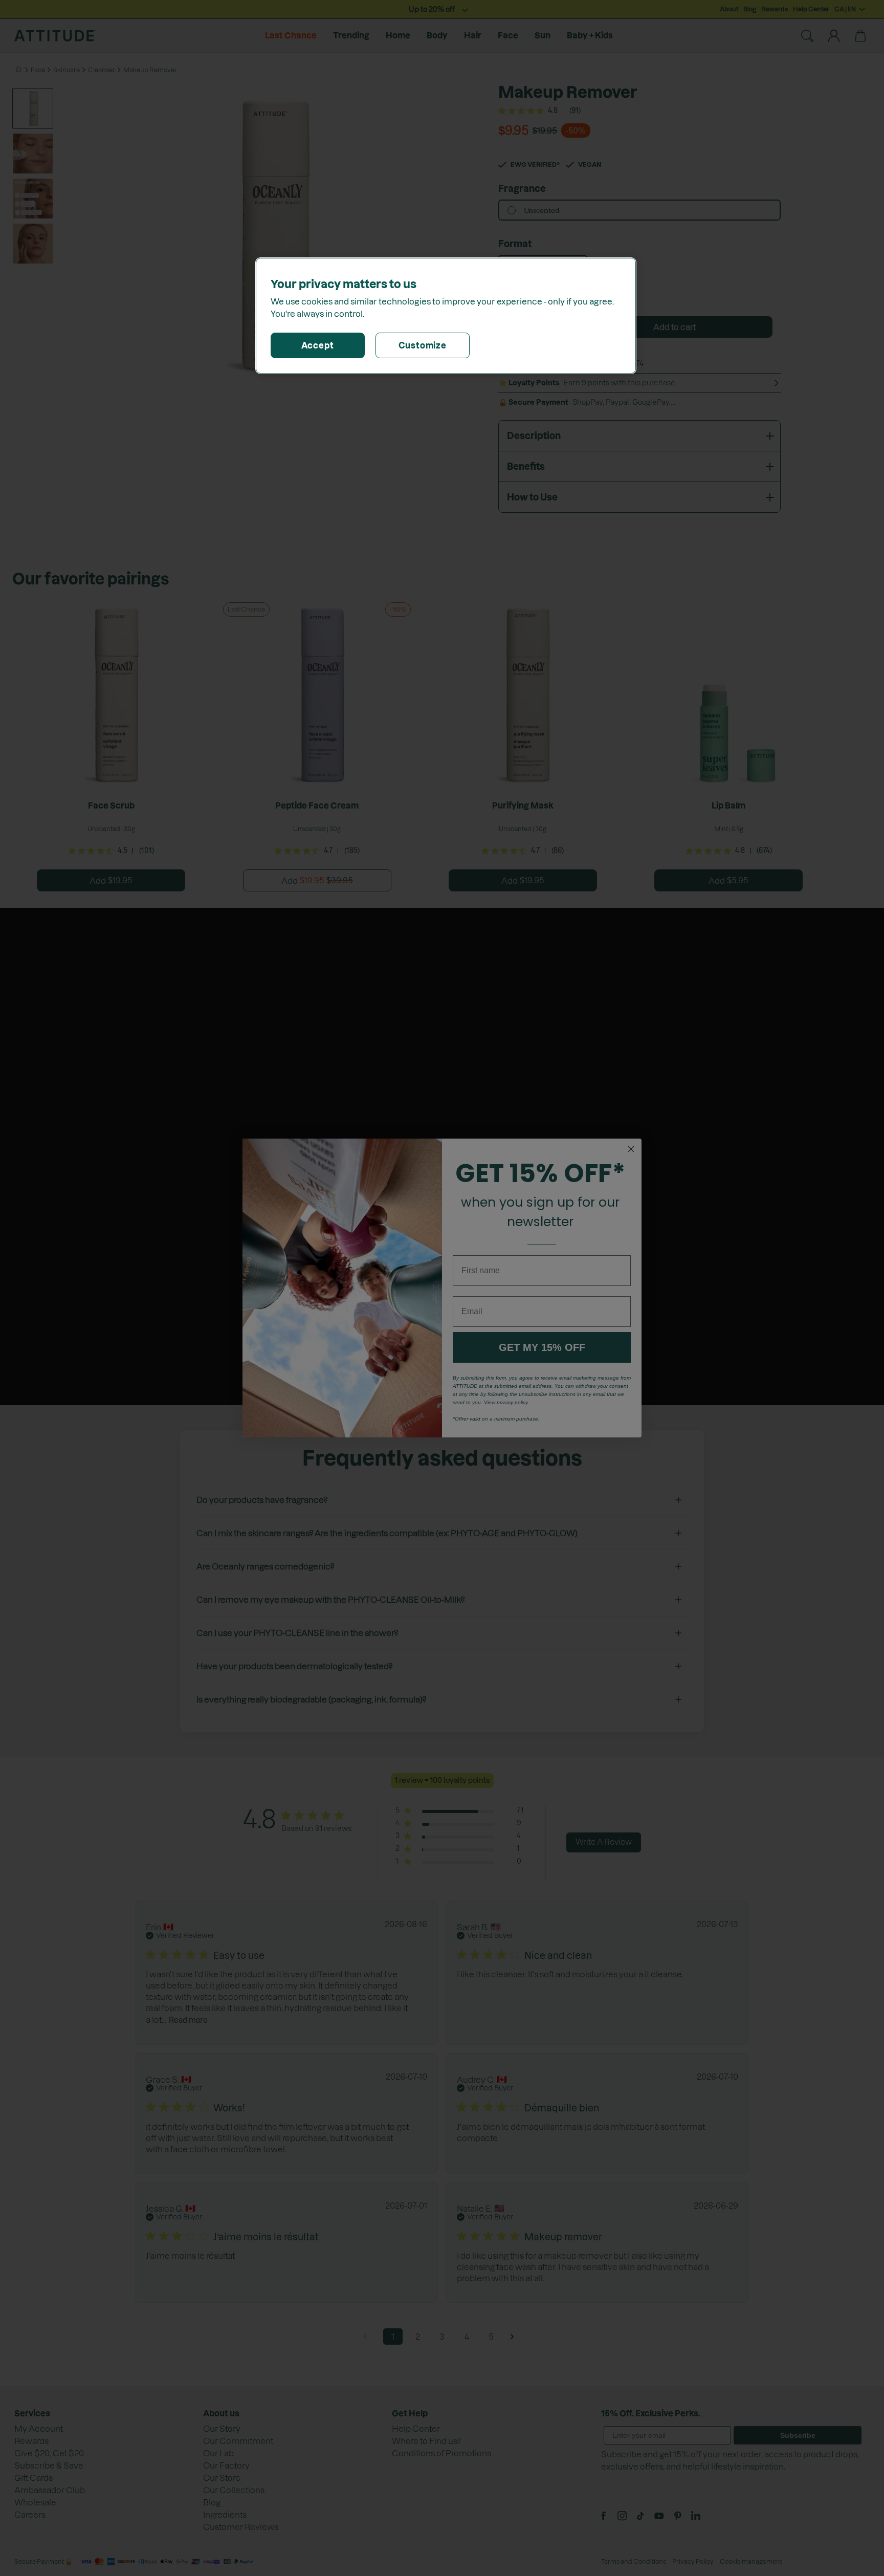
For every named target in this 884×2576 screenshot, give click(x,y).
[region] (446, 316)
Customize (423, 345)
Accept (318, 345)
